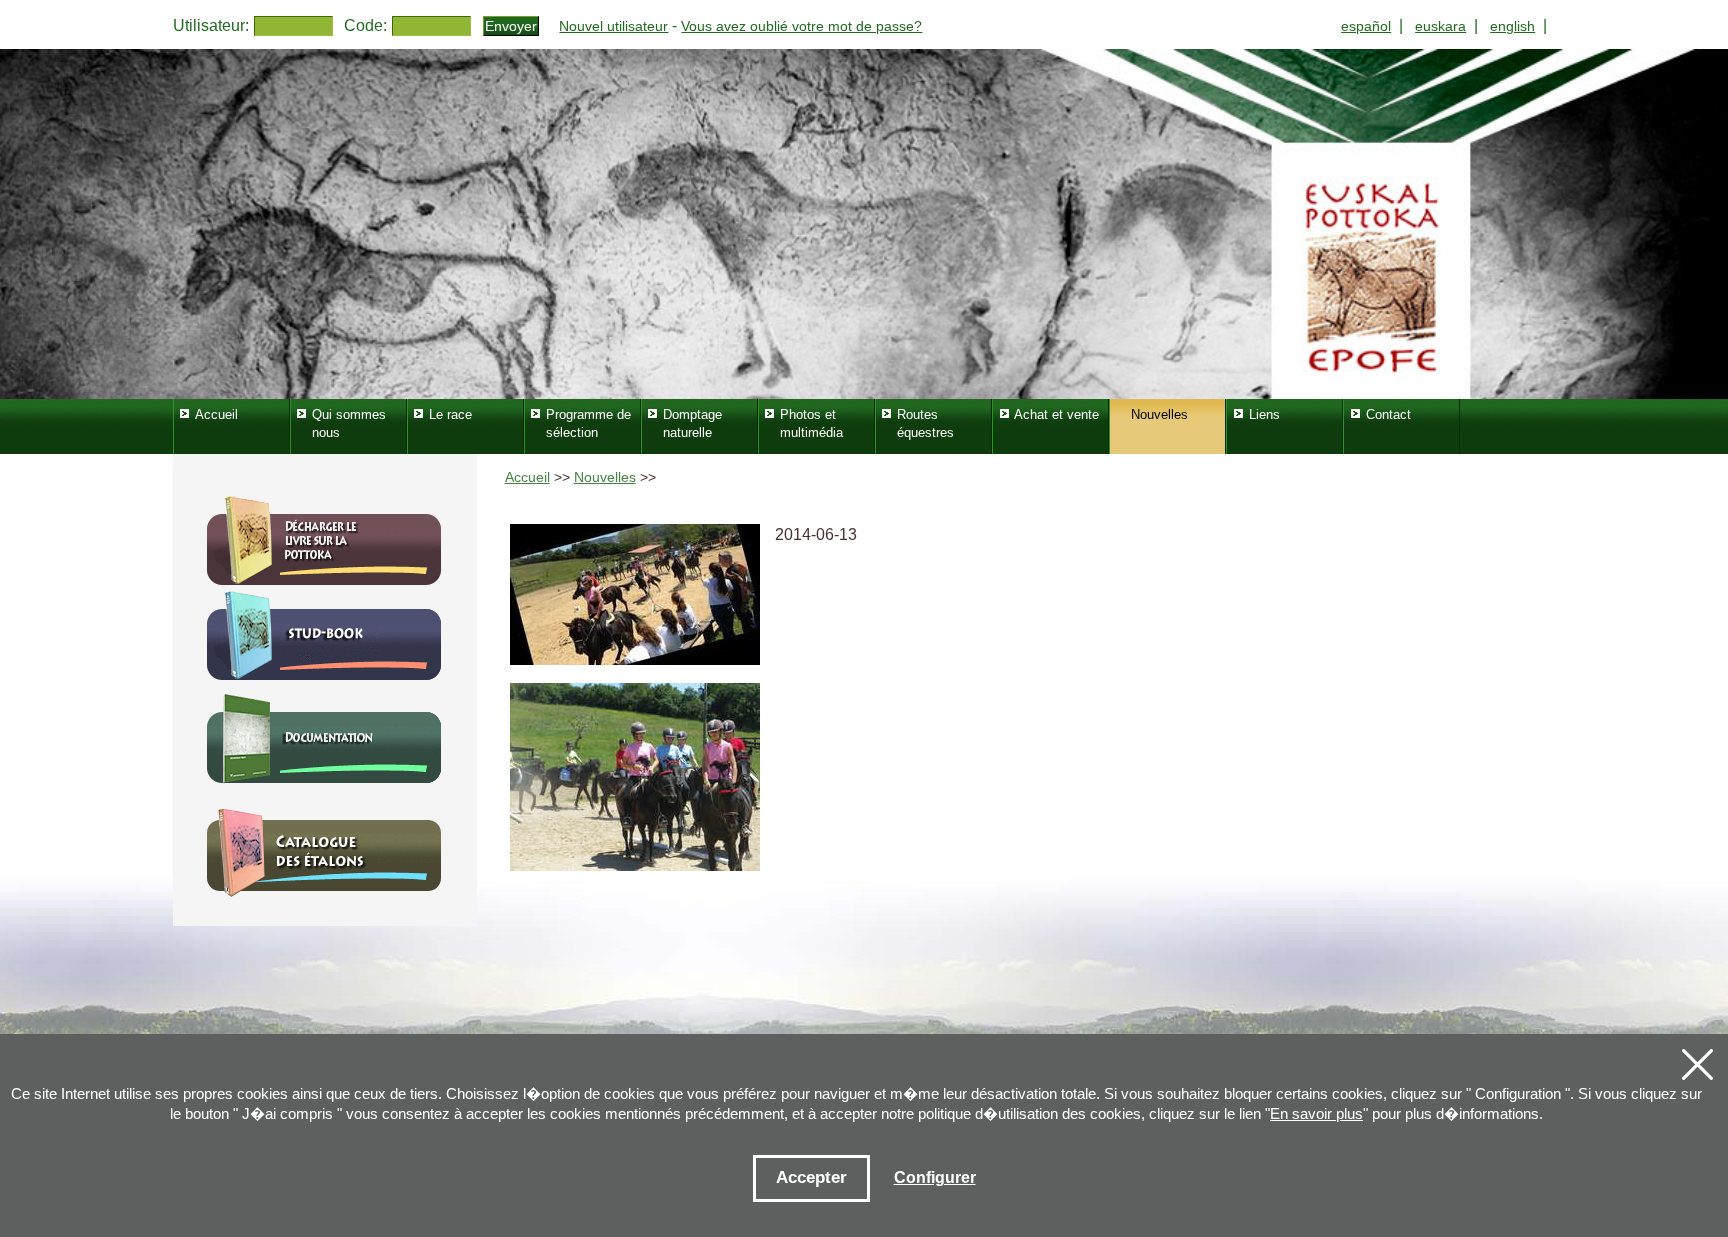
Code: (365, 25)
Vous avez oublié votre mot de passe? (801, 26)
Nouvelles (605, 477)
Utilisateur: (211, 25)
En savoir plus (1316, 1113)
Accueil (527, 477)
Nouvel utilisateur (613, 26)
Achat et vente (1056, 414)
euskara (1440, 26)
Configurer (935, 1177)
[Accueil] (864, 224)
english (1512, 26)
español (1366, 26)
